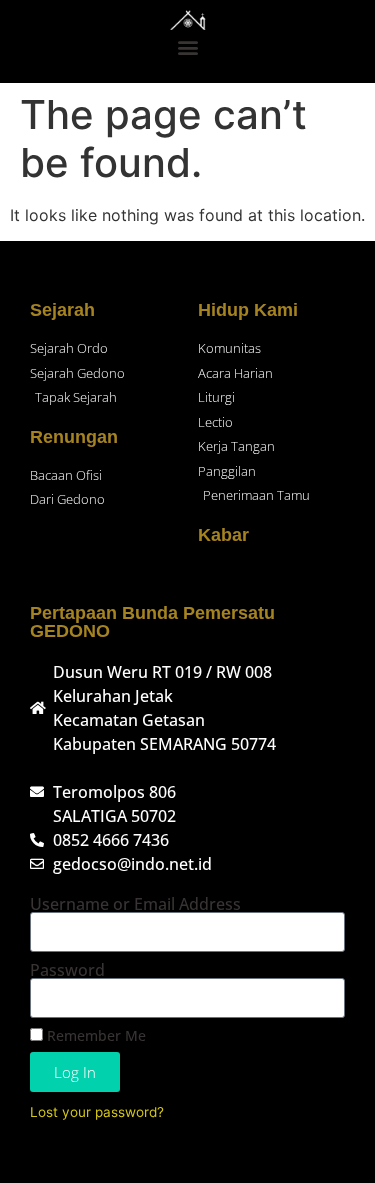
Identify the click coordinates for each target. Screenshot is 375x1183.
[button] (187, 46)
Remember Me (94, 1035)
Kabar (223, 535)
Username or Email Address (135, 904)
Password (67, 970)
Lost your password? (97, 1112)
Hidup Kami (248, 310)
